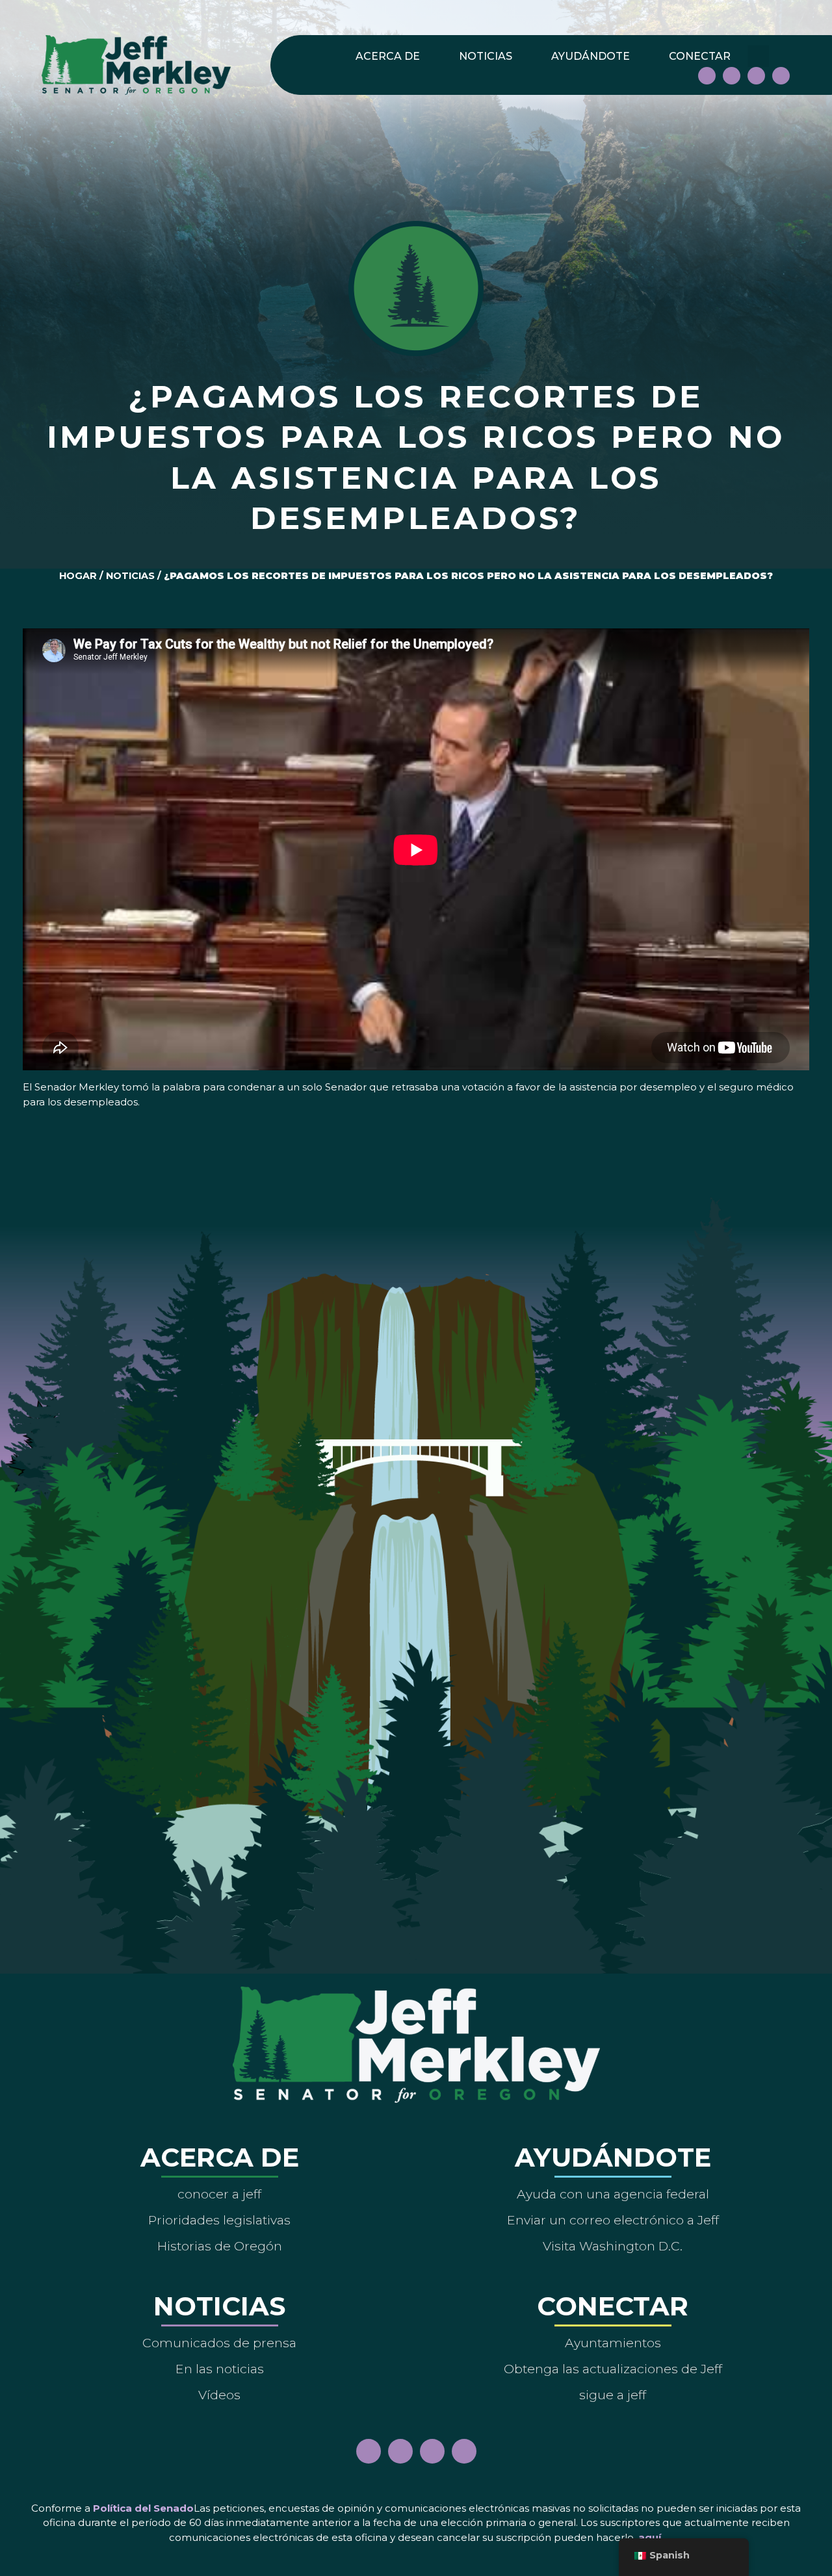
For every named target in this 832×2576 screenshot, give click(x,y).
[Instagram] (732, 76)
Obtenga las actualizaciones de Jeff (613, 2369)
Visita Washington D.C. (613, 2246)
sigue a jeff (613, 2395)
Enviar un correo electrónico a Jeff (613, 2220)
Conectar (700, 56)
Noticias (486, 56)
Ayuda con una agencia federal (613, 2194)
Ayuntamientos (613, 2343)
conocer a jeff (219, 2194)
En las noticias (220, 2369)
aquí (650, 2537)
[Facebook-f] (707, 76)
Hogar (78, 576)
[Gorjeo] (781, 76)
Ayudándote (591, 56)
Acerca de (388, 56)
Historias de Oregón (220, 2246)
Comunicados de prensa (219, 2343)
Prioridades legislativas (219, 2220)
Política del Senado (143, 2508)
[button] (758, 56)
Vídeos (219, 2395)
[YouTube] (756, 76)
